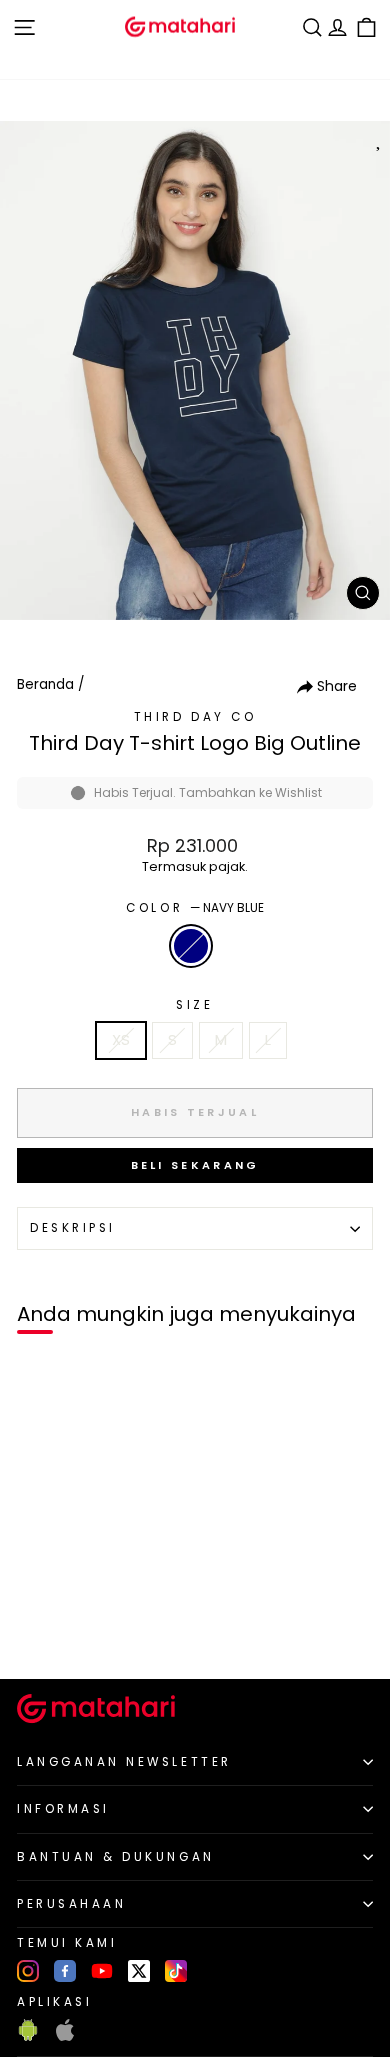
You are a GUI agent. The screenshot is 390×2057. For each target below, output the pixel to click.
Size (194, 1005)
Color (194, 908)
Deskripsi (73, 1228)
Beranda (45, 684)
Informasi (63, 1809)
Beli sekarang (195, 1165)
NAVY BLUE (191, 946)
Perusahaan (71, 1904)
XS (121, 1040)
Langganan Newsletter (124, 1762)
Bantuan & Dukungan (116, 1857)
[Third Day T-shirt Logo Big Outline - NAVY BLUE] (38, 1629)
